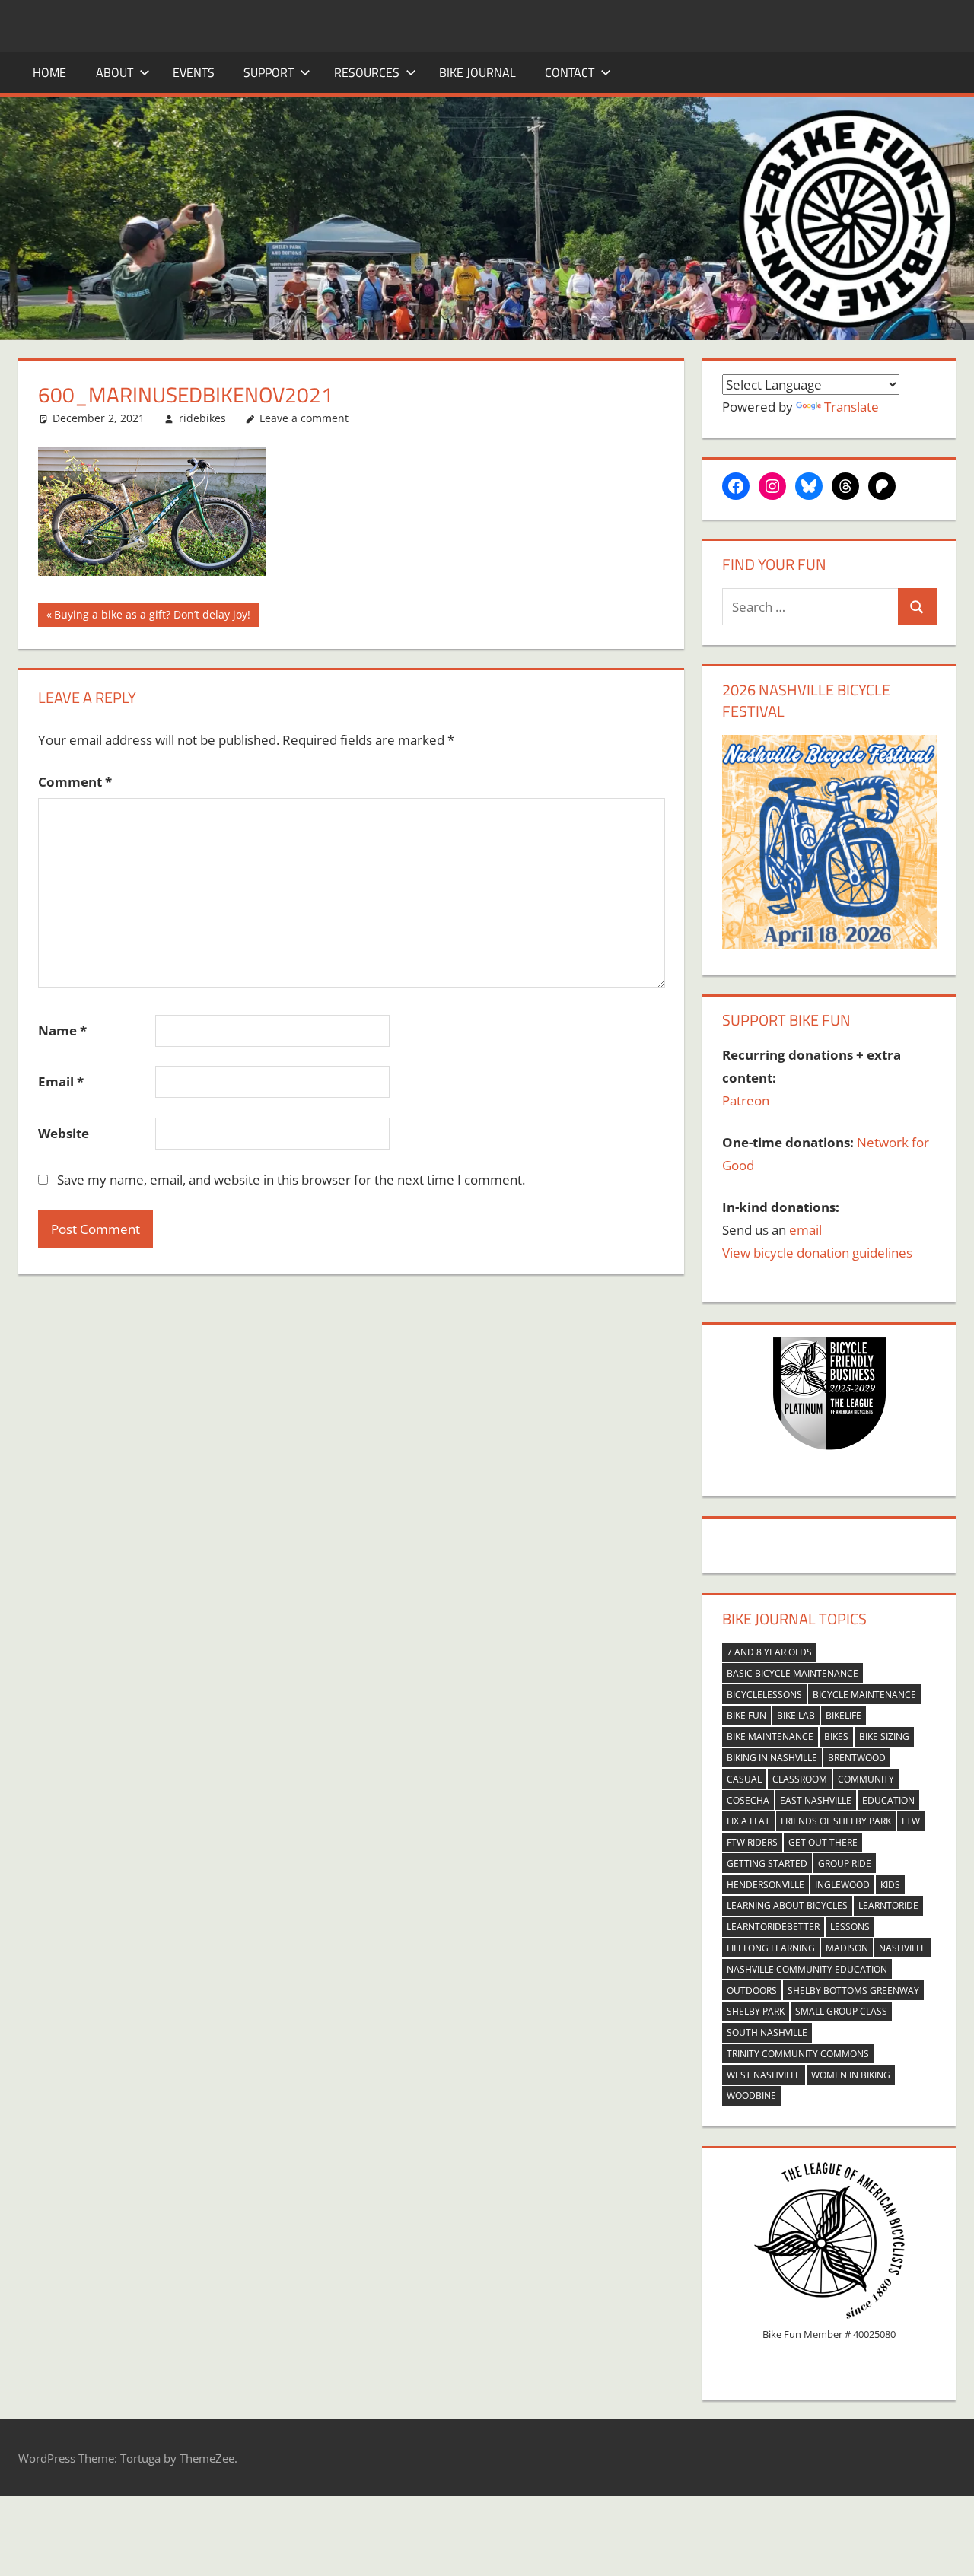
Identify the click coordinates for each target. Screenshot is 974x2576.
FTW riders (752, 1842)
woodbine (751, 2096)
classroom (800, 1779)
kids (890, 1885)
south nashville (767, 2032)
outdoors (752, 1991)
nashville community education (807, 1969)
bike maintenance (770, 1736)
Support (269, 72)
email (805, 1230)
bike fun (746, 1715)
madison (847, 1948)
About (115, 72)
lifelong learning (771, 1948)
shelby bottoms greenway (853, 1991)
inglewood (842, 1885)
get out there (823, 1842)
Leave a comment (304, 418)
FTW (911, 1821)
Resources (367, 72)
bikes (836, 1736)
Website (64, 1133)
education (888, 1800)
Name (62, 1030)
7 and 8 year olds (769, 1652)
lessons (850, 1927)
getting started (767, 1864)
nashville (902, 1948)
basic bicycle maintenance (793, 1673)
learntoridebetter (773, 1927)
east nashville (816, 1800)
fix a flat (748, 1821)
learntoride (888, 1905)
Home (49, 72)
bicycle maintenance (864, 1695)
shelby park (756, 2011)
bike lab (796, 1715)
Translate (851, 407)
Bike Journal (477, 72)
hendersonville (766, 1885)
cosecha (748, 1800)
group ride (845, 1864)
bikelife (843, 1715)
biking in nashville (772, 1758)
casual (744, 1779)
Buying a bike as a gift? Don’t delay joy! (152, 617)
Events (194, 72)
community (866, 1779)
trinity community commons (798, 2054)
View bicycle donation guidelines (817, 1253)
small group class (841, 2011)
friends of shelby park (836, 1821)
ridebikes (202, 418)
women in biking (851, 2075)
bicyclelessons (764, 1695)
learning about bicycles (787, 1905)
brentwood (857, 1758)
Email (61, 1081)
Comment (75, 782)
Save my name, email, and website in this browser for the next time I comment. (291, 1180)
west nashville (764, 2075)
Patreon (746, 1100)
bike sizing (884, 1736)
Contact (570, 72)
